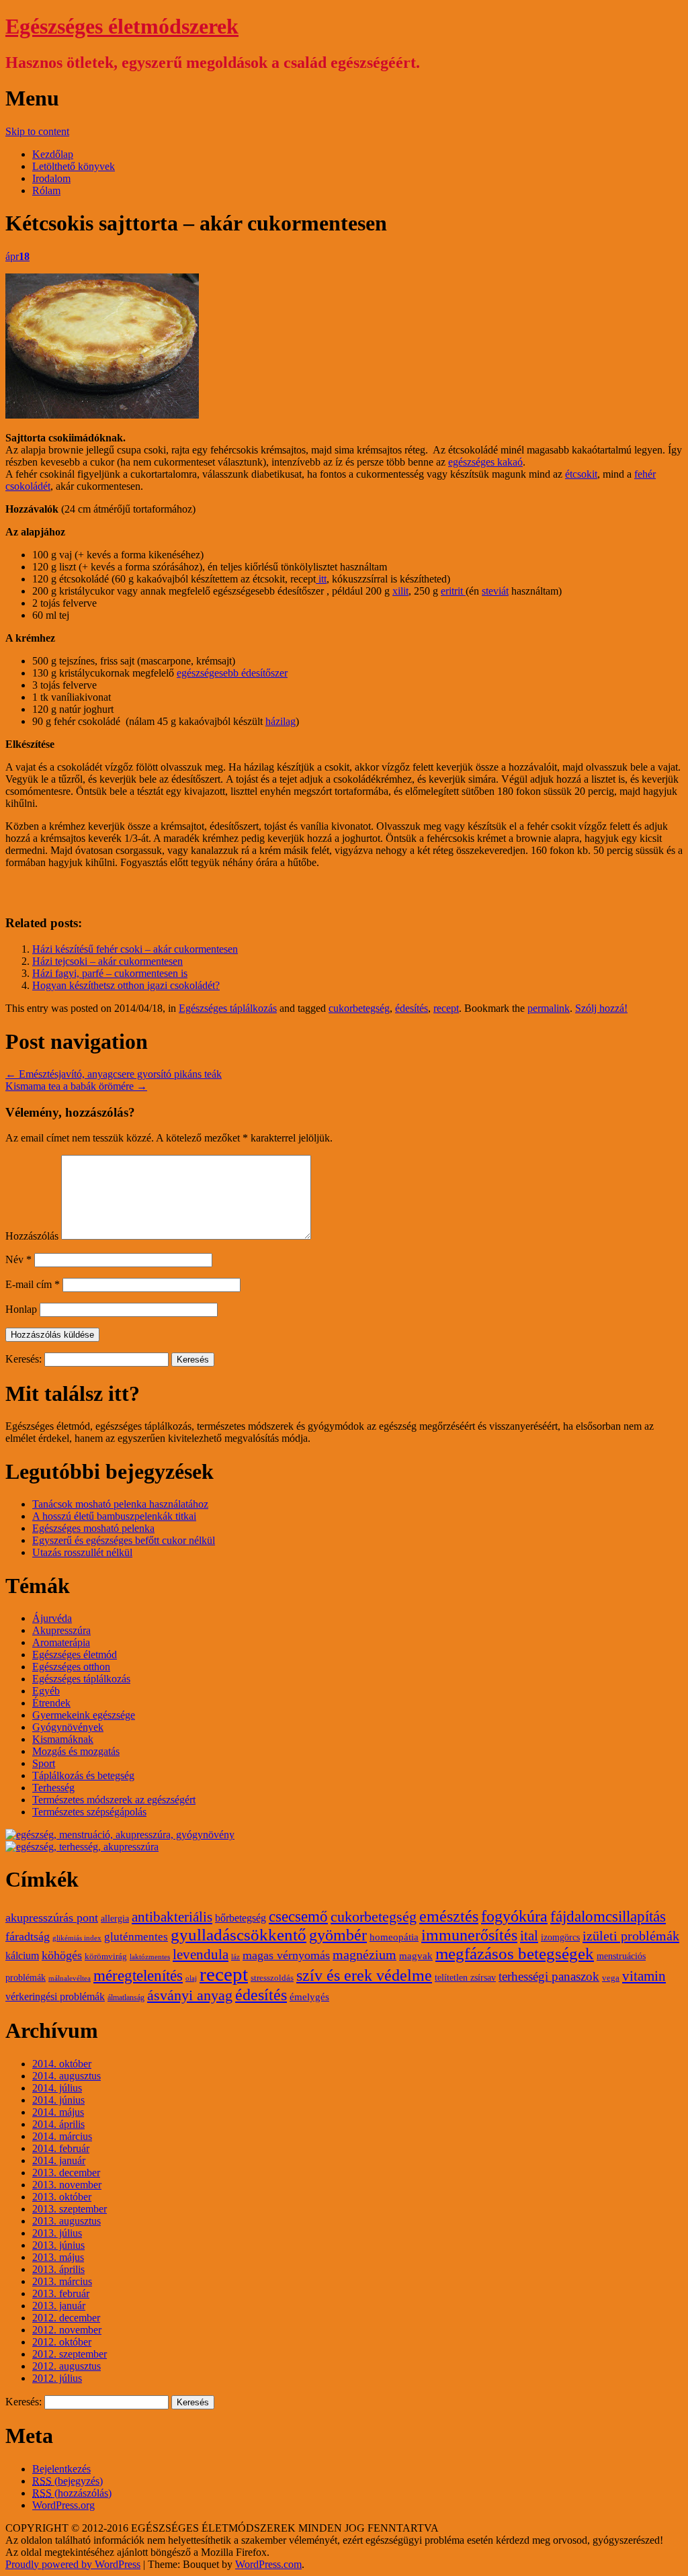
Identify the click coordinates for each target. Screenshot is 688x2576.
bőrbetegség (241, 1918)
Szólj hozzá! (601, 1008)
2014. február (61, 2148)
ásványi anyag (190, 1995)
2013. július (57, 2233)
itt (321, 579)
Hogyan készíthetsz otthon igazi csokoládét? (126, 985)
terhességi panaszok (549, 1976)
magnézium (364, 1955)
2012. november (67, 2330)
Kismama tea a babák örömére (76, 1086)
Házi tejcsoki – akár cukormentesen (107, 961)
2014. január (59, 2160)
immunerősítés (469, 1935)
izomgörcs (560, 1937)
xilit (400, 591)
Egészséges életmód (75, 1655)
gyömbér (338, 1935)
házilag (281, 721)
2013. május (58, 2257)
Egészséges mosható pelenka (93, 1528)
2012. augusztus (67, 2366)
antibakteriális (172, 1917)
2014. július (57, 2088)
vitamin (644, 1976)
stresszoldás (272, 1978)
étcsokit (581, 474)
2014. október (62, 2064)
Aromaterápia (61, 1642)
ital (529, 1936)
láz (235, 1957)
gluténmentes (136, 1937)
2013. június (58, 2245)
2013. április (58, 2269)
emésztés (449, 1916)
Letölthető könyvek (74, 166)
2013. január (59, 2306)
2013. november (67, 2185)
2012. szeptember (70, 2354)
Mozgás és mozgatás (76, 1751)
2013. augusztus (67, 2221)
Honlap (21, 1309)
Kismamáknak (63, 1739)
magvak (416, 1956)
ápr (17, 256)
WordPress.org (63, 2505)
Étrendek (51, 1703)
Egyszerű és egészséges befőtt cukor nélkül (124, 1540)
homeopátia (394, 1937)
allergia (115, 1919)
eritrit (453, 591)
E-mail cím (33, 1284)
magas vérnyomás (286, 1955)
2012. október (62, 2342)
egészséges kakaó (485, 462)
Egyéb (46, 1691)
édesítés (412, 1008)
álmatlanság (126, 1998)
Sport (44, 1763)
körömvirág (106, 1957)
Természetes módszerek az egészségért (114, 1800)
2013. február (61, 2293)
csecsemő (298, 1916)
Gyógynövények (68, 1727)
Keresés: (24, 1359)
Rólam (46, 190)
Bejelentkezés (61, 2469)
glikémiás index (77, 1938)
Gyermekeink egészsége (84, 1715)
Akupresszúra (61, 1630)
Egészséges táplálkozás (228, 1008)
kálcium (22, 1956)
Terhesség (53, 1788)
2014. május (58, 2112)
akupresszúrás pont (52, 1918)
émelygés (309, 1997)
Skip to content (37, 131)
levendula (201, 1955)
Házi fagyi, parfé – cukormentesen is (110, 973)
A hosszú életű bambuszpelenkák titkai (114, 1516)
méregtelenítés (138, 1975)
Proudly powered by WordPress (73, 2564)
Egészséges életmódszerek (122, 26)
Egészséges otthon (71, 1667)
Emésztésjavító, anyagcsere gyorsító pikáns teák (114, 1074)
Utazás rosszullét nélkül (82, 1552)
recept (446, 1008)
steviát (495, 591)
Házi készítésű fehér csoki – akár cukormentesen (135, 949)
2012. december (66, 2318)
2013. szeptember (70, 2209)
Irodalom (51, 178)
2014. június (58, 2100)
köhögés (62, 1955)
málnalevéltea (70, 1978)
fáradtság (28, 1936)
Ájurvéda (52, 1618)
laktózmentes (150, 1957)
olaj (191, 1978)
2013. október (62, 2197)
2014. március (62, 2136)
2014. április (58, 2124)
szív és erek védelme (364, 1975)
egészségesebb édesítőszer (232, 673)
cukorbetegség (359, 1008)
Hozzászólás (32, 1236)
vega (611, 1978)
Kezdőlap (53, 154)
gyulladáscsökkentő (239, 1935)
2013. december (66, 2173)
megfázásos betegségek (515, 1954)
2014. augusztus (67, 2076)
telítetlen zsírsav (465, 1978)
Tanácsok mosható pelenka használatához (120, 1504)
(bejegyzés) (68, 2481)
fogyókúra (514, 1916)
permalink (549, 1008)
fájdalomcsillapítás (608, 1917)
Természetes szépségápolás (89, 1812)
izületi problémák (631, 1936)
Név (18, 1259)
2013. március (62, 2281)
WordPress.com (268, 2564)
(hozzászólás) (72, 2493)
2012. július (57, 2378)
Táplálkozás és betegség (83, 1775)
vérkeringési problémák (55, 1997)
